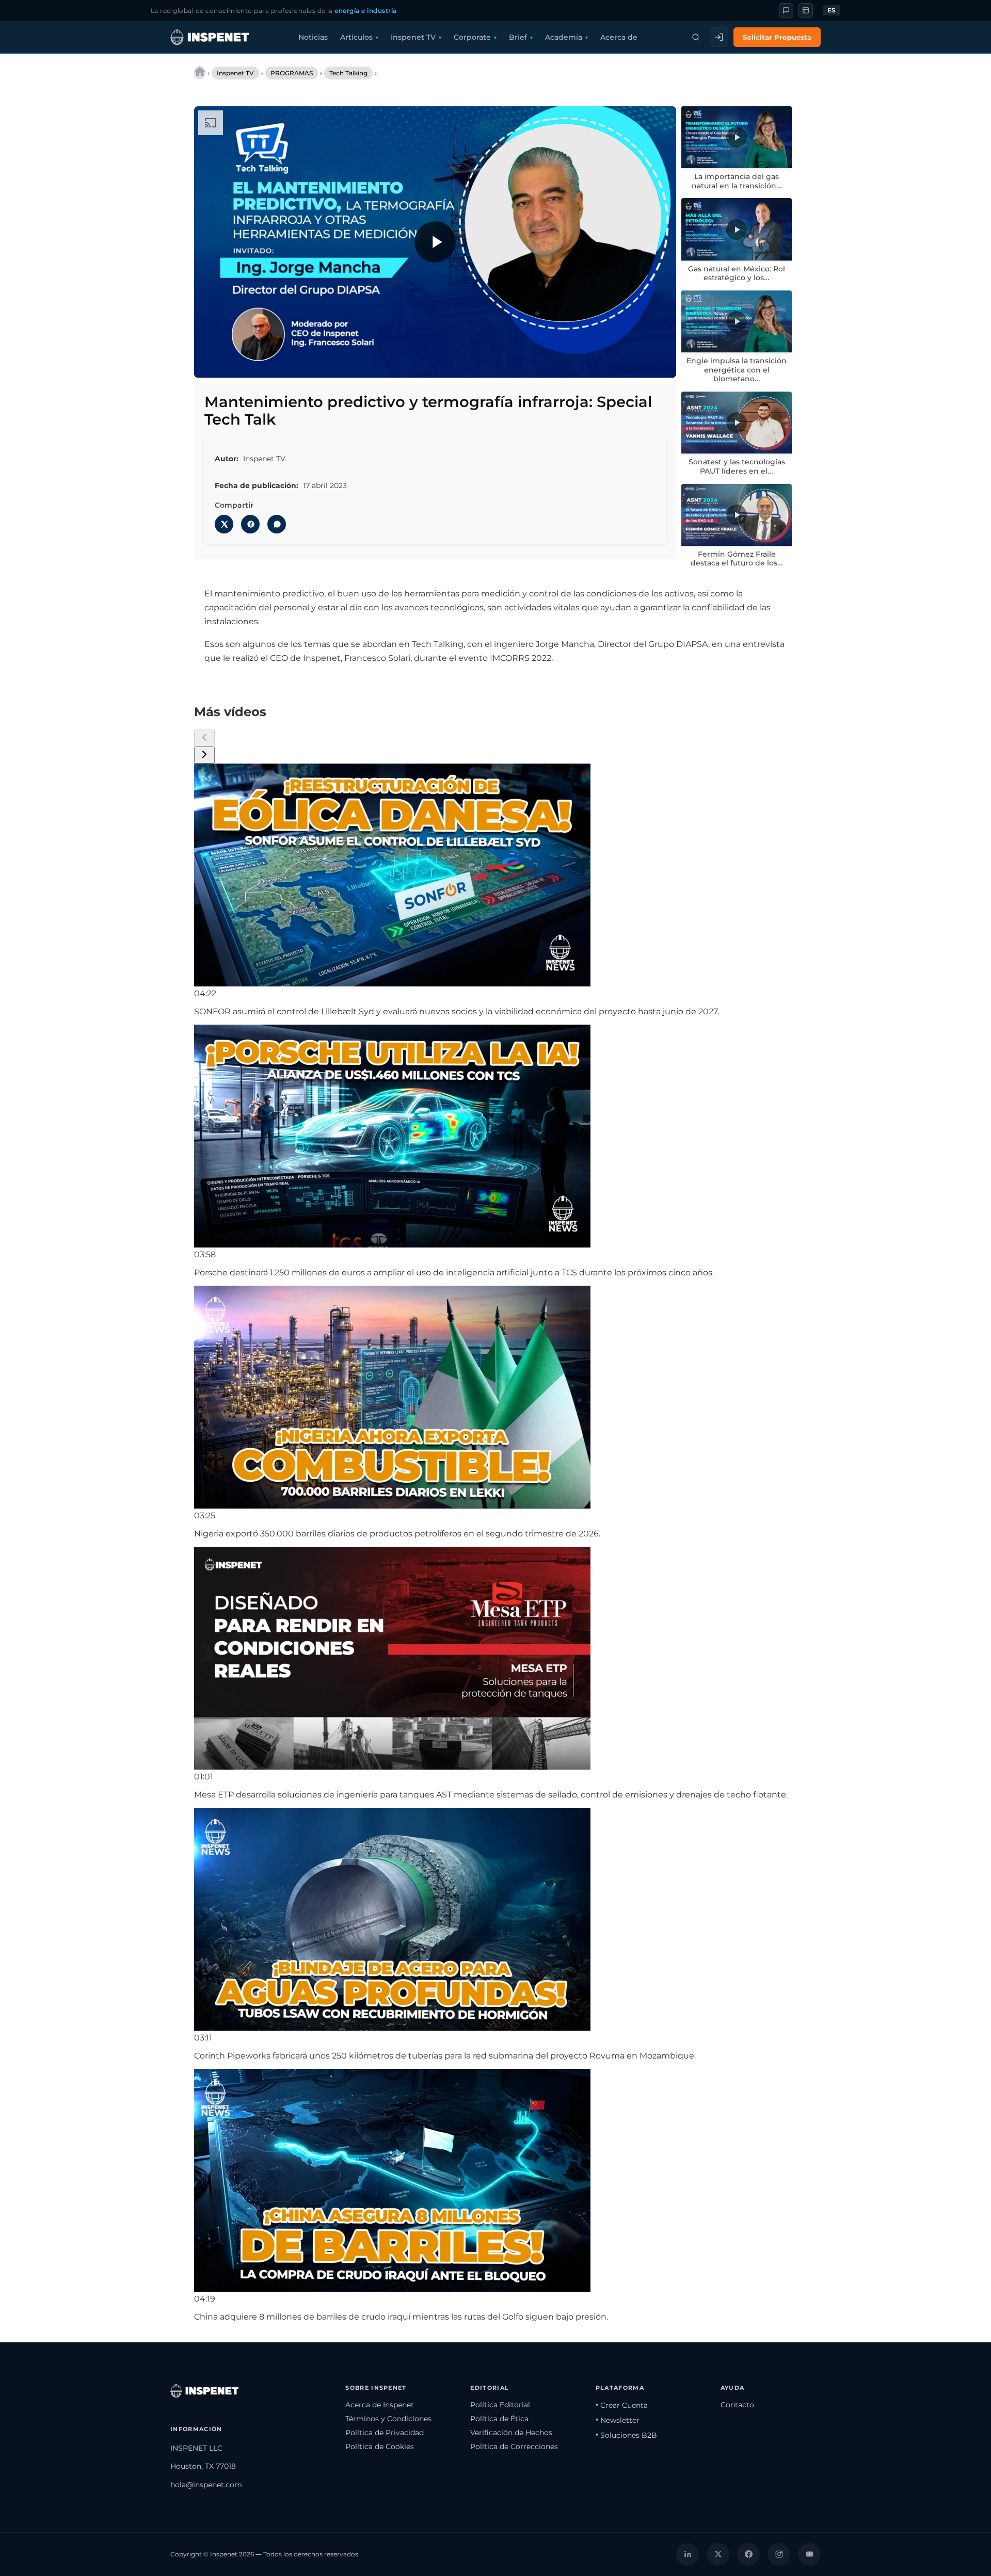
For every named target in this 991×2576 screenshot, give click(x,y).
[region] (435, 242)
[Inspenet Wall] (806, 10)
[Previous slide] (204, 738)
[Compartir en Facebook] (250, 524)
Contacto (737, 2405)
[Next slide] (204, 755)
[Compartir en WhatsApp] (277, 524)
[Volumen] (233, 363)
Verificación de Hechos (511, 2433)
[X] (718, 2554)
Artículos (356, 37)
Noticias (313, 37)
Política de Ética (499, 2419)
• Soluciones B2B (626, 2435)
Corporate (472, 37)
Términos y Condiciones (388, 2419)
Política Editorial (500, 2405)
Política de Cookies (380, 2447)
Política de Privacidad (385, 2433)
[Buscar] (696, 37)
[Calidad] (616, 363)
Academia (564, 37)
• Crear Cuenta (622, 2405)
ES (832, 10)
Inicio (200, 73)
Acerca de (619, 37)
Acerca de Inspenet (380, 2405)
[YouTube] (809, 2554)
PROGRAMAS (292, 73)
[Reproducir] (435, 242)
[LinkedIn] (688, 2554)
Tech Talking (348, 73)
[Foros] (786, 10)
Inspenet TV (413, 37)
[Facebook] (748, 2554)
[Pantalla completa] (659, 363)
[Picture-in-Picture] (637, 363)
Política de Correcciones (514, 2447)
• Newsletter (618, 2420)
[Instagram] (779, 2554)
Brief (518, 37)
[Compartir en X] (224, 524)
